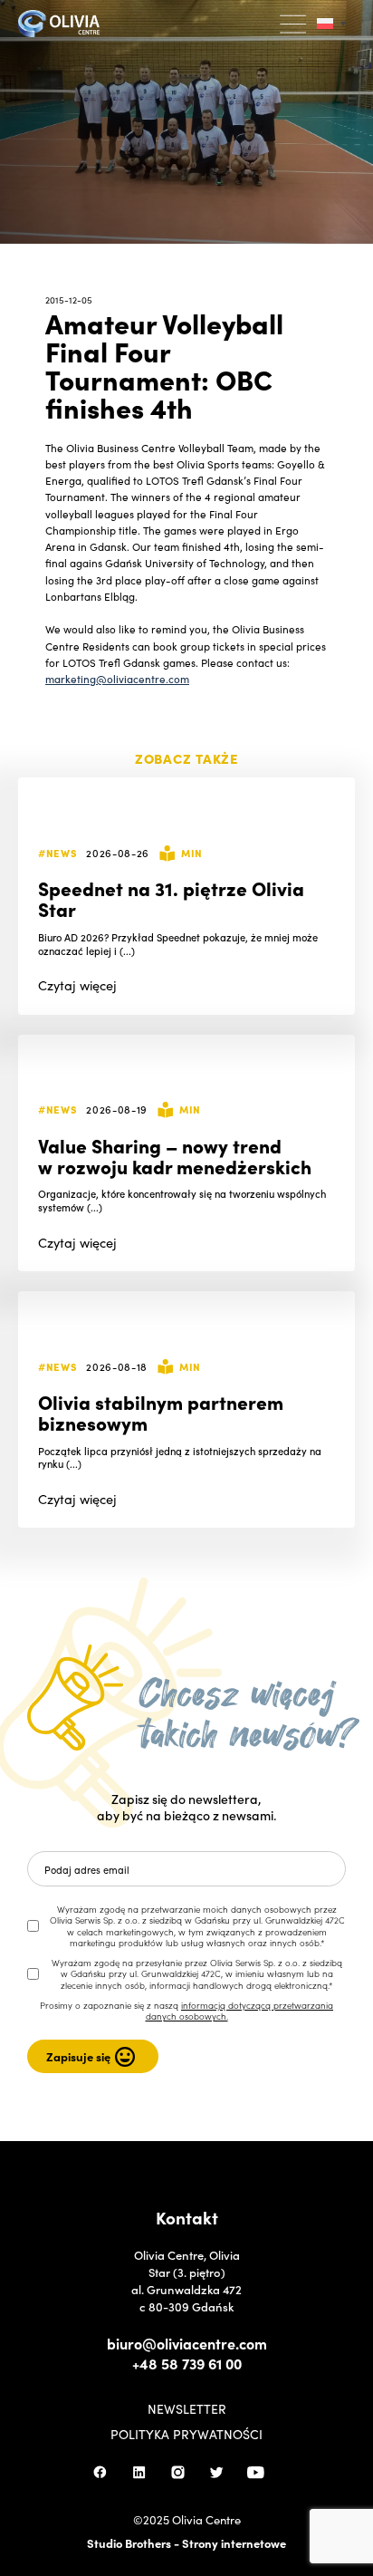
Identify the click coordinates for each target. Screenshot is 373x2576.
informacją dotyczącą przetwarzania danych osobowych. (240, 2011)
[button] (294, 24)
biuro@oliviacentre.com (187, 2343)
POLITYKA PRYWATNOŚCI (186, 2434)
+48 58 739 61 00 (187, 2363)
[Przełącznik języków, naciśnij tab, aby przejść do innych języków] (331, 24)
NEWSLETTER (187, 2408)
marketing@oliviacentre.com (117, 679)
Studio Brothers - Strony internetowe (186, 2543)
